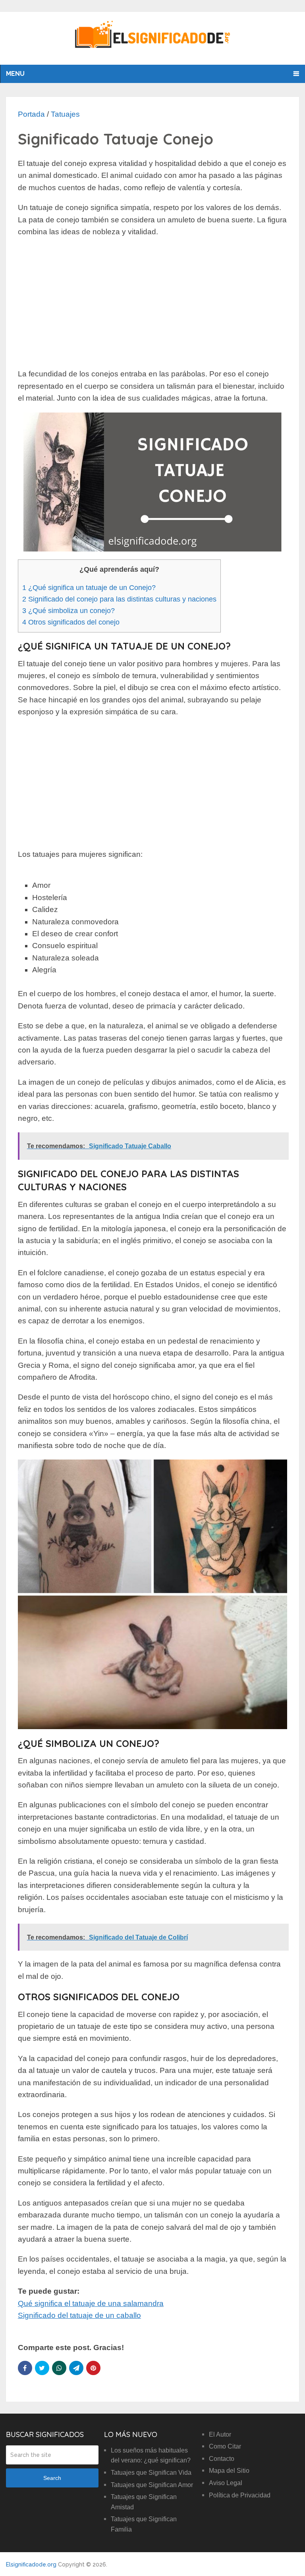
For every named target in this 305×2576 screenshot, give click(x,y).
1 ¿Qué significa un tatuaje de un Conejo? (89, 588)
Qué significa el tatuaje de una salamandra (91, 2303)
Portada (31, 114)
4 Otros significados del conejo (71, 622)
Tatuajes (65, 114)
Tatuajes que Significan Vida (151, 2473)
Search (52, 2478)
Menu (15, 74)
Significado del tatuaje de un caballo (79, 2315)
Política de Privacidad (240, 2495)
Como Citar (225, 2446)
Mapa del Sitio (229, 2471)
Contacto (222, 2459)
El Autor (220, 2434)
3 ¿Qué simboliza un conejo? (69, 611)
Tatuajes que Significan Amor (152, 2485)
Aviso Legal (226, 2483)
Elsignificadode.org (31, 2564)
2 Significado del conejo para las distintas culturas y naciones (119, 599)
